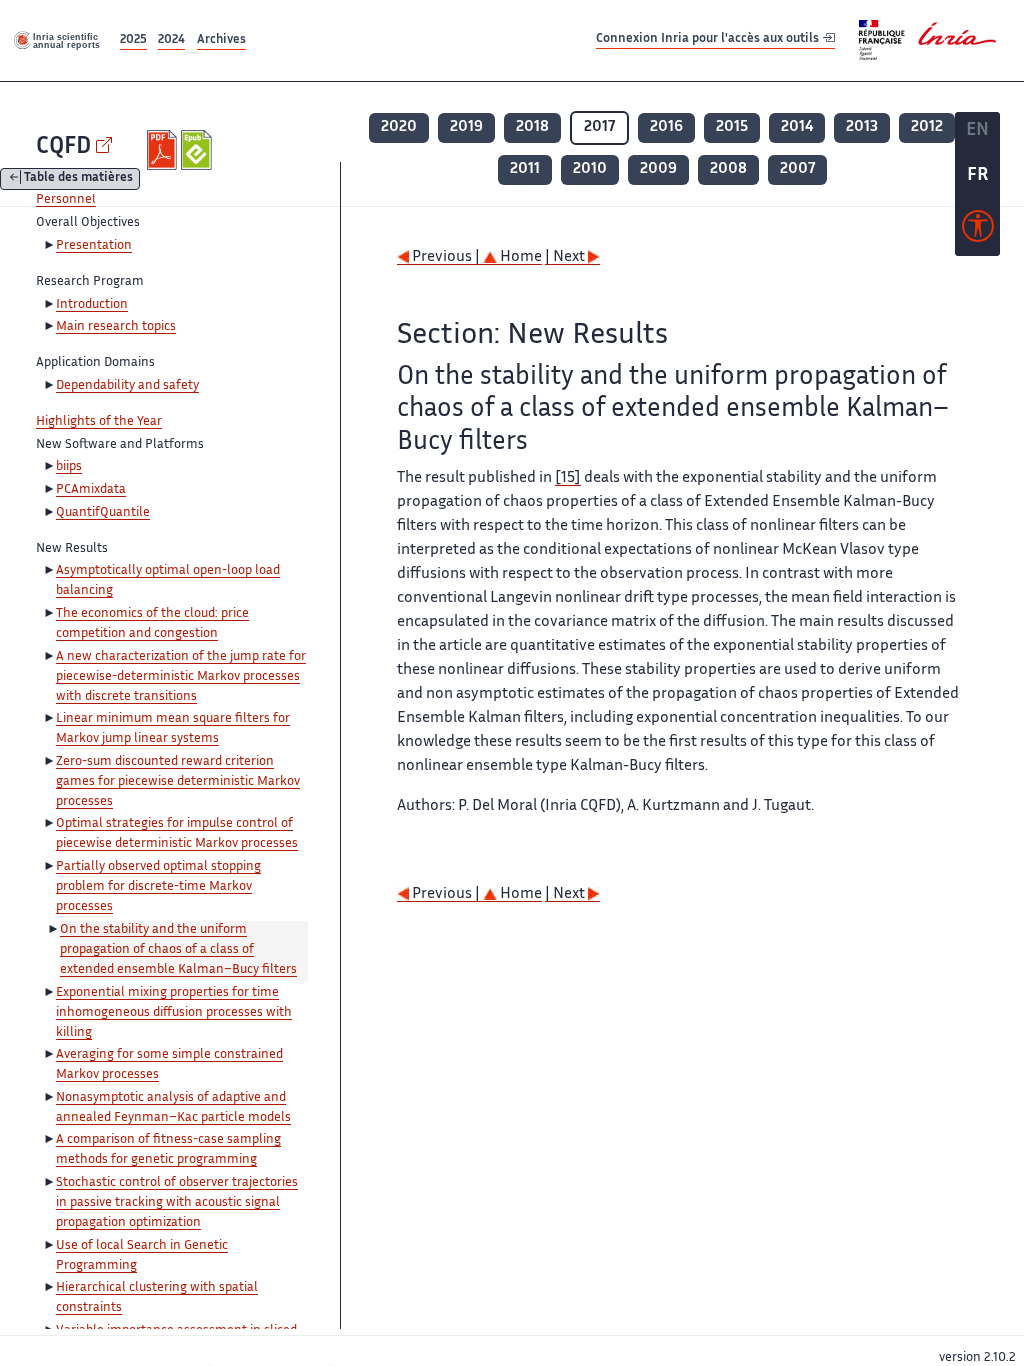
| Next (566, 257)
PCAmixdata (91, 490)
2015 (732, 127)
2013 (862, 127)
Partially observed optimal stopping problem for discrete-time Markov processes (158, 887)
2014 (797, 127)
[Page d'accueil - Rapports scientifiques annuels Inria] (58, 40)
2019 (466, 127)
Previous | (446, 257)
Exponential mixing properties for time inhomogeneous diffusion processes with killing (174, 1013)
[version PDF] (164, 150)
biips (69, 467)
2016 (666, 127)
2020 (399, 127)
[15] (568, 478)
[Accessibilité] (978, 231)
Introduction (92, 305)
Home (519, 257)
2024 (171, 40)
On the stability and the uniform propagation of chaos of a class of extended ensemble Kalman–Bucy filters (178, 950)
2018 (532, 127)
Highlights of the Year (99, 422)
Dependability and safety (127, 386)
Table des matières (78, 179)
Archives (221, 40)
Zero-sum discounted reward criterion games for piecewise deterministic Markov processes (178, 782)
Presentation (94, 246)
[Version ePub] (198, 150)
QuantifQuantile (103, 513)
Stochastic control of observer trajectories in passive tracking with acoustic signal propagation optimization (177, 1203)
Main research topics (116, 327)
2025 (133, 40)
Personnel (66, 200)
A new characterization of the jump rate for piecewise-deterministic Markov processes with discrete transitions (181, 677)
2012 (927, 127)
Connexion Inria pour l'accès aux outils (709, 39)
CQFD (63, 147)
